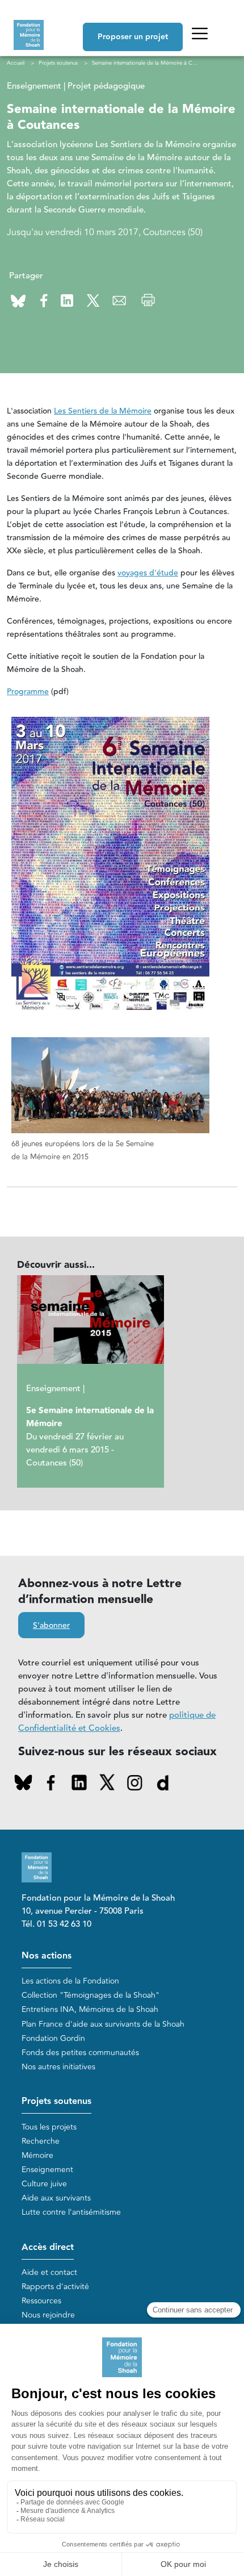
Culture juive (44, 2184)
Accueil (16, 63)
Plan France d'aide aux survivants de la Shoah (103, 2024)
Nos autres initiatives (58, 2067)
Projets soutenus (56, 2101)
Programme (28, 692)
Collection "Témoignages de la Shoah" (91, 1995)
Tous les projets (49, 2127)
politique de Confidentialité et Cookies (117, 1722)
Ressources (41, 2301)
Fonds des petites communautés (80, 2053)
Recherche (41, 2141)
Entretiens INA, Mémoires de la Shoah (90, 2009)
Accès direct (48, 2247)
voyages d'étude (148, 573)
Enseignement (47, 2170)
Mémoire (37, 2155)
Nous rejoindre (48, 2315)
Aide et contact (49, 2272)
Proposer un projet (133, 37)
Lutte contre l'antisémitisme (71, 2212)
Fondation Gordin (53, 2038)
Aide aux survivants (56, 2198)
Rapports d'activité (55, 2287)
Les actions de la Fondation (70, 1981)
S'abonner (51, 1626)
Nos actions (47, 1956)
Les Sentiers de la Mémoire (103, 411)
